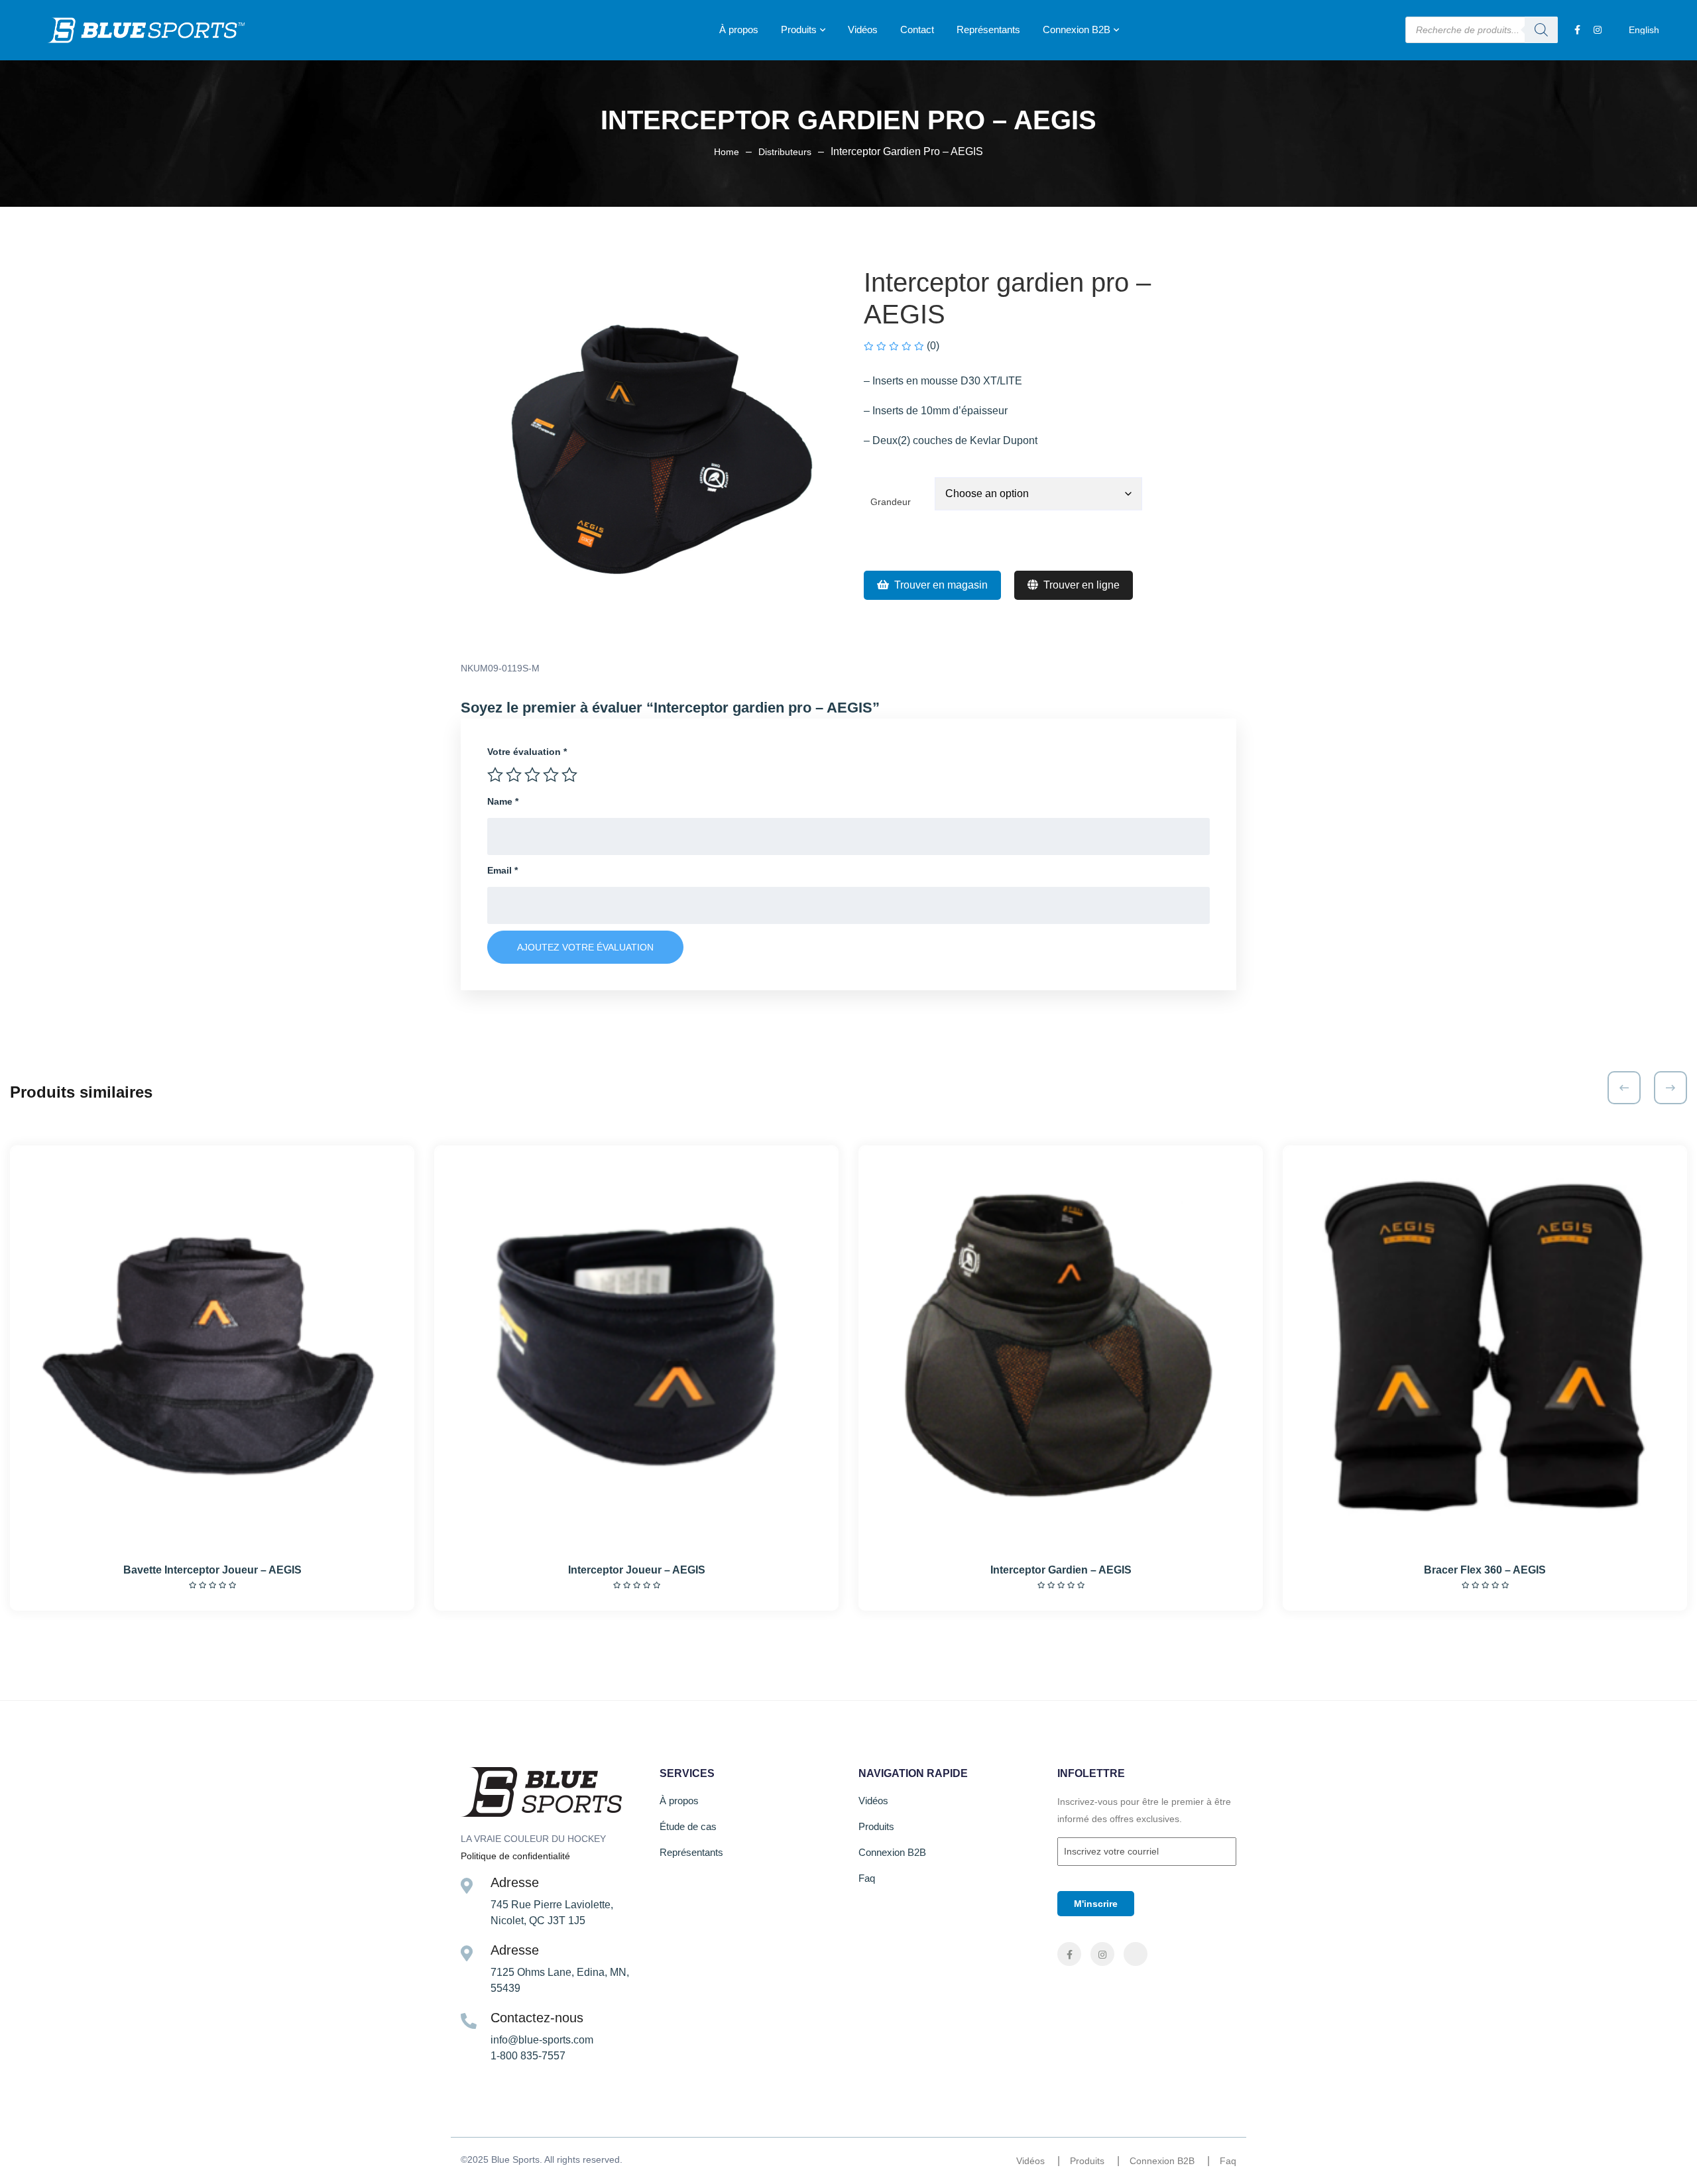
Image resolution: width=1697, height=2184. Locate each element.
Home (727, 152)
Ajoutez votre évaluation (585, 947)
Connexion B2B (1077, 29)
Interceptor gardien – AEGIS (1061, 1570)
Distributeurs (785, 152)
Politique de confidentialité (515, 1856)
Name (503, 801)
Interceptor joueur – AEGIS (637, 1570)
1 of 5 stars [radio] (495, 775)
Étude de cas (688, 1826)
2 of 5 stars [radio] (514, 775)
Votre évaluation (527, 752)
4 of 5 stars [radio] (551, 775)
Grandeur (891, 502)
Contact (917, 29)
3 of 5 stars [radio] (532, 775)
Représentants (988, 29)
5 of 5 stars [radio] (569, 775)
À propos (739, 29)
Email (502, 870)
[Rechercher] (1541, 30)
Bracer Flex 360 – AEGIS (1485, 1570)
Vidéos (863, 29)
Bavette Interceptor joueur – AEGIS (212, 1570)
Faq (867, 1878)
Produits (799, 29)
